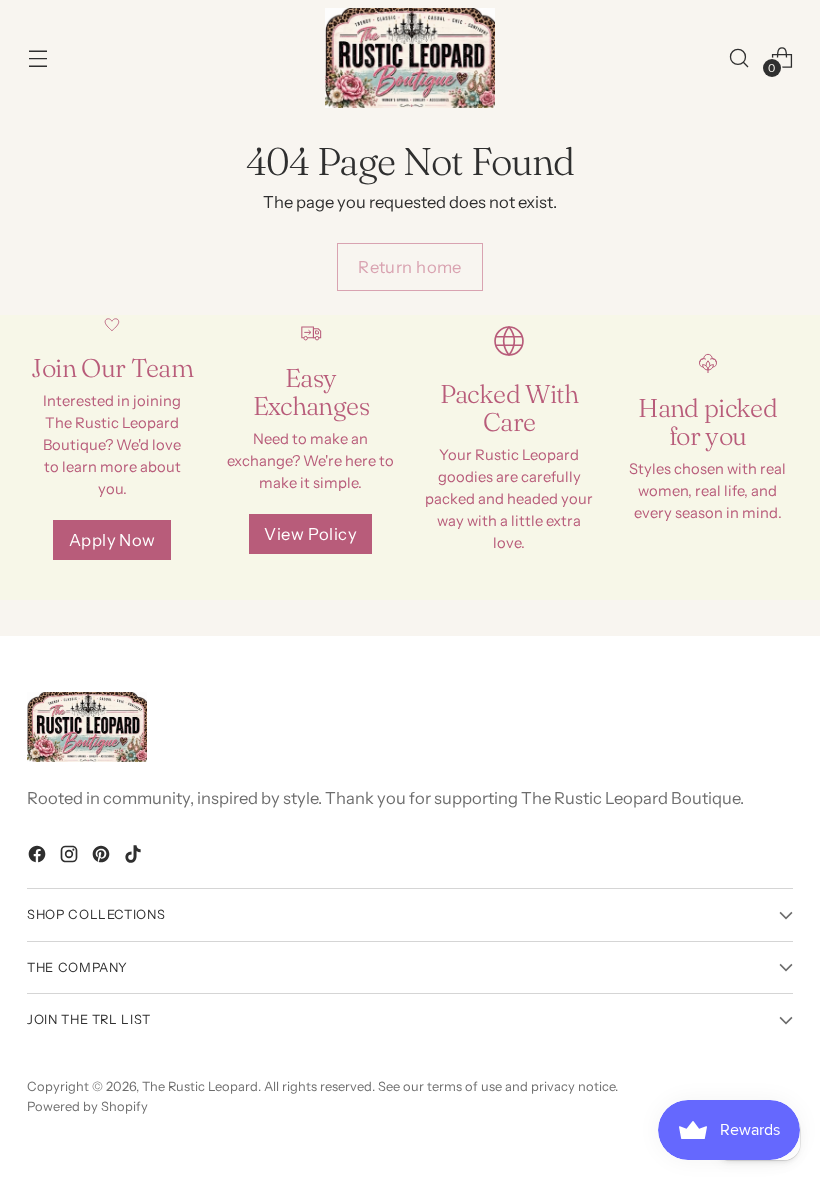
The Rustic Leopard (200, 1086)
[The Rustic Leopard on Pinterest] (103, 857)
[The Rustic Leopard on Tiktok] (135, 857)
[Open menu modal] (37, 57)
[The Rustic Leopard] (410, 58)
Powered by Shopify (87, 1106)
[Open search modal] (739, 57)
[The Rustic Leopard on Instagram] (71, 857)
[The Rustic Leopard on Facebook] (39, 857)
